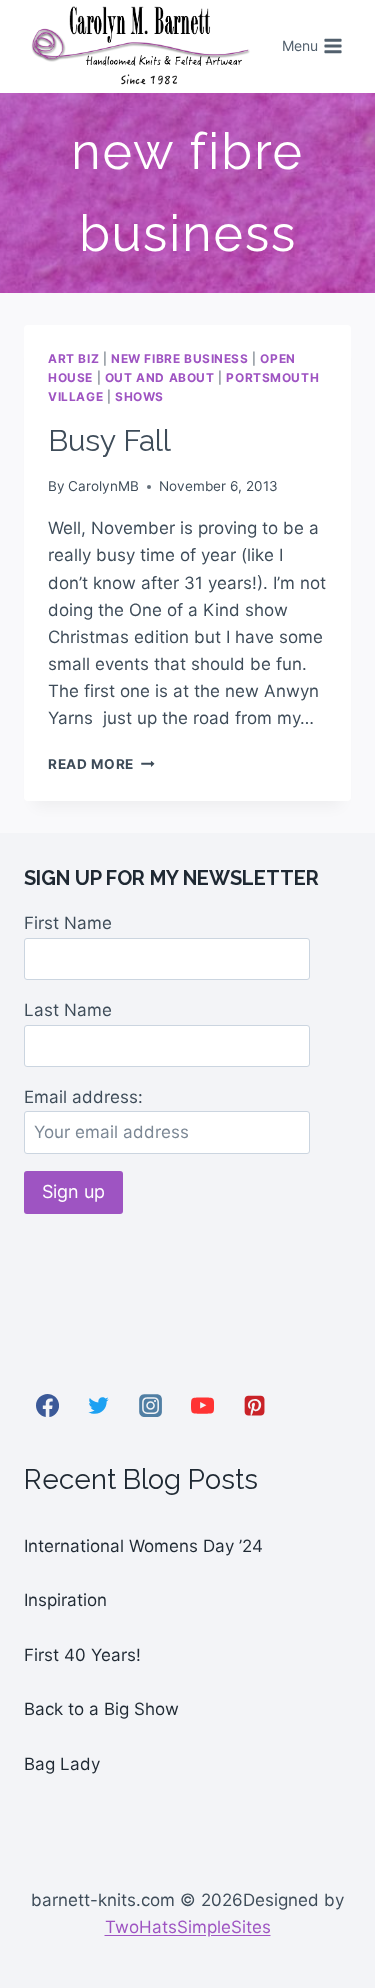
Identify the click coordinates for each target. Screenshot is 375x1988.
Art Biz (73, 358)
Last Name (68, 1010)
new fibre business (180, 358)
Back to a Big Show (101, 1709)
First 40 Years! (82, 1655)
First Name (68, 923)
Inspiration (65, 1600)
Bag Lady (62, 1764)
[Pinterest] (254, 1405)
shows (139, 396)
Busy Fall (109, 440)
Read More (101, 764)
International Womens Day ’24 (143, 1546)
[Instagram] (151, 1405)
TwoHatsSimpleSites (188, 1927)
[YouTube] (202, 1405)
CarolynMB (103, 486)
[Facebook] (47, 1405)
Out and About (160, 377)
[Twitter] (99, 1405)
